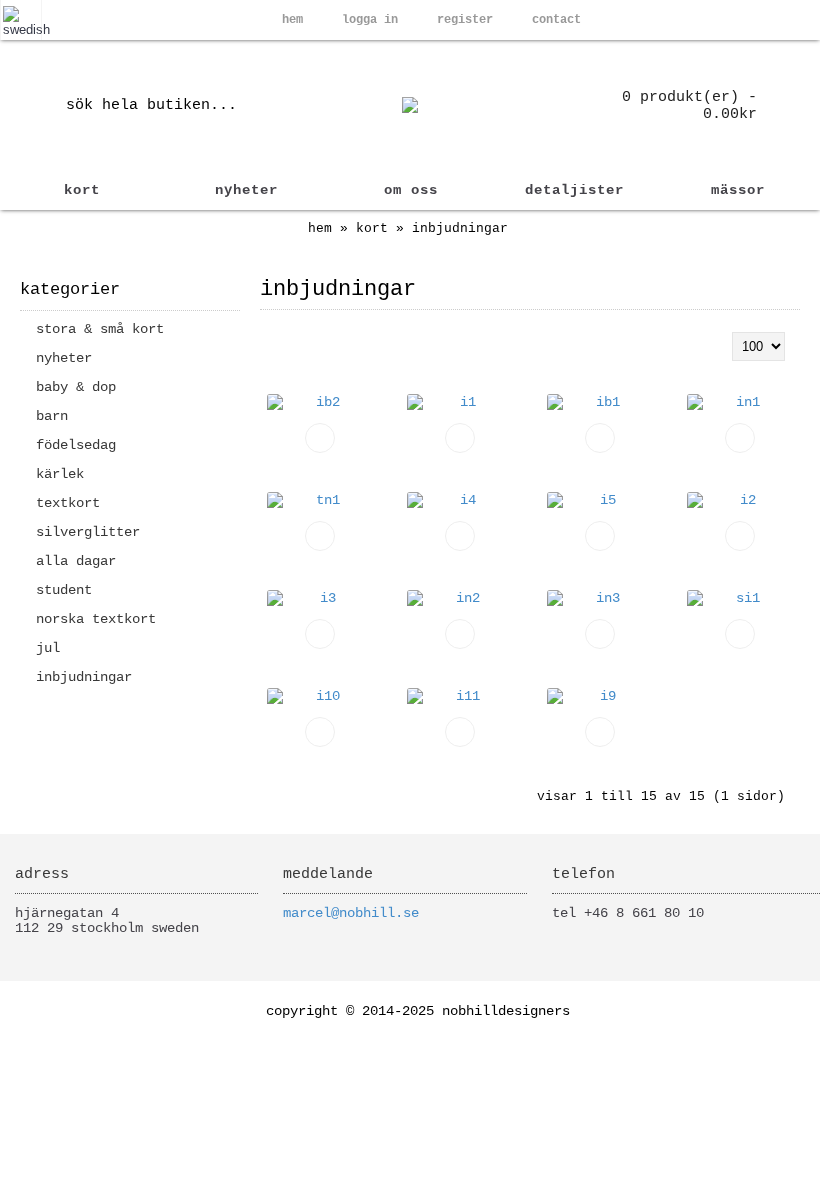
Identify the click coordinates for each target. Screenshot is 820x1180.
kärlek (60, 474)
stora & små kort (100, 329)
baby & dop (76, 387)
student (64, 590)
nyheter (64, 358)
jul (48, 648)
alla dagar (76, 561)
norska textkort (96, 619)
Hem (320, 228)
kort (372, 228)
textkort (68, 503)
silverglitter (88, 532)
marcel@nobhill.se (351, 913)
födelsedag (76, 445)
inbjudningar (460, 228)
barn (52, 416)
